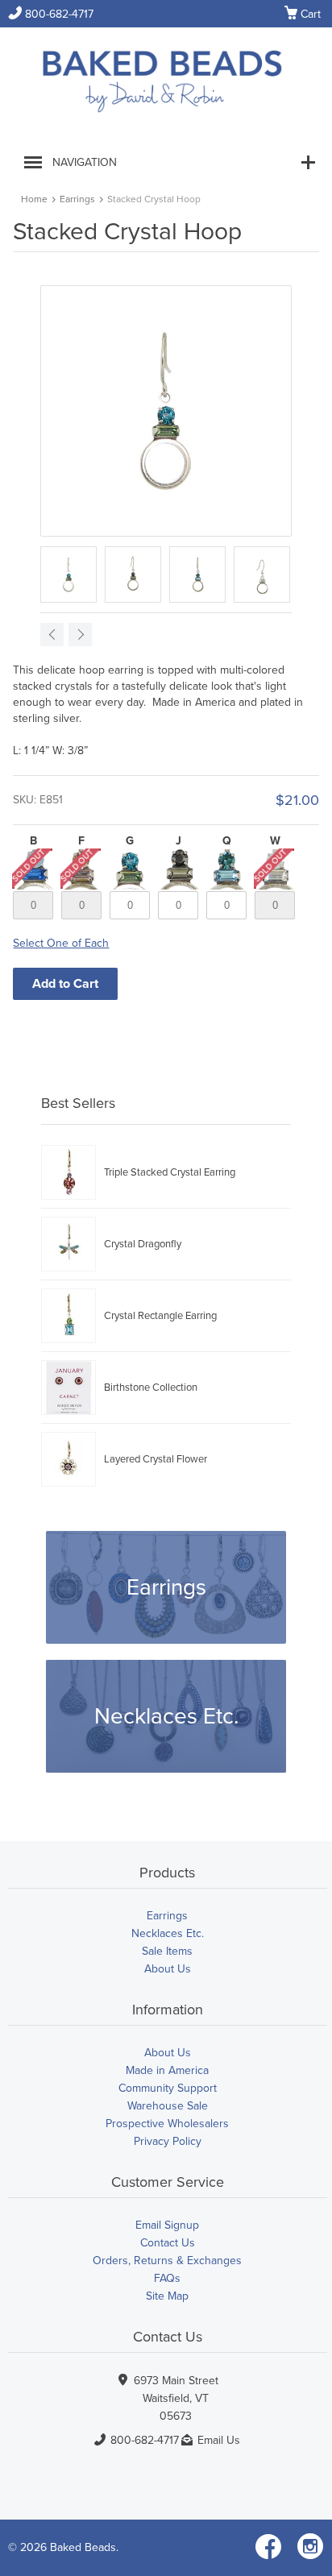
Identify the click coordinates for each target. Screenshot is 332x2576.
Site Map (167, 2296)
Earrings (77, 199)
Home (34, 199)
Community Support (168, 2088)
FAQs (167, 2278)
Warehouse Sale (168, 2106)
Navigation (85, 162)
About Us (168, 1969)
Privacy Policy (168, 2141)
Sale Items (167, 1951)
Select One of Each (61, 943)
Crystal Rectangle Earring (160, 1316)
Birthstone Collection (151, 1388)
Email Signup (167, 2225)
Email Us (219, 2440)
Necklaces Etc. (166, 1716)
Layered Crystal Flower (156, 1459)
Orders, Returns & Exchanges (167, 2261)
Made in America (167, 2070)
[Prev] (52, 635)
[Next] (80, 635)
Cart (303, 15)
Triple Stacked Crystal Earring (170, 1172)
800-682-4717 (51, 14)
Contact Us (168, 2243)
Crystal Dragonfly (143, 1244)
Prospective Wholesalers (167, 2124)
